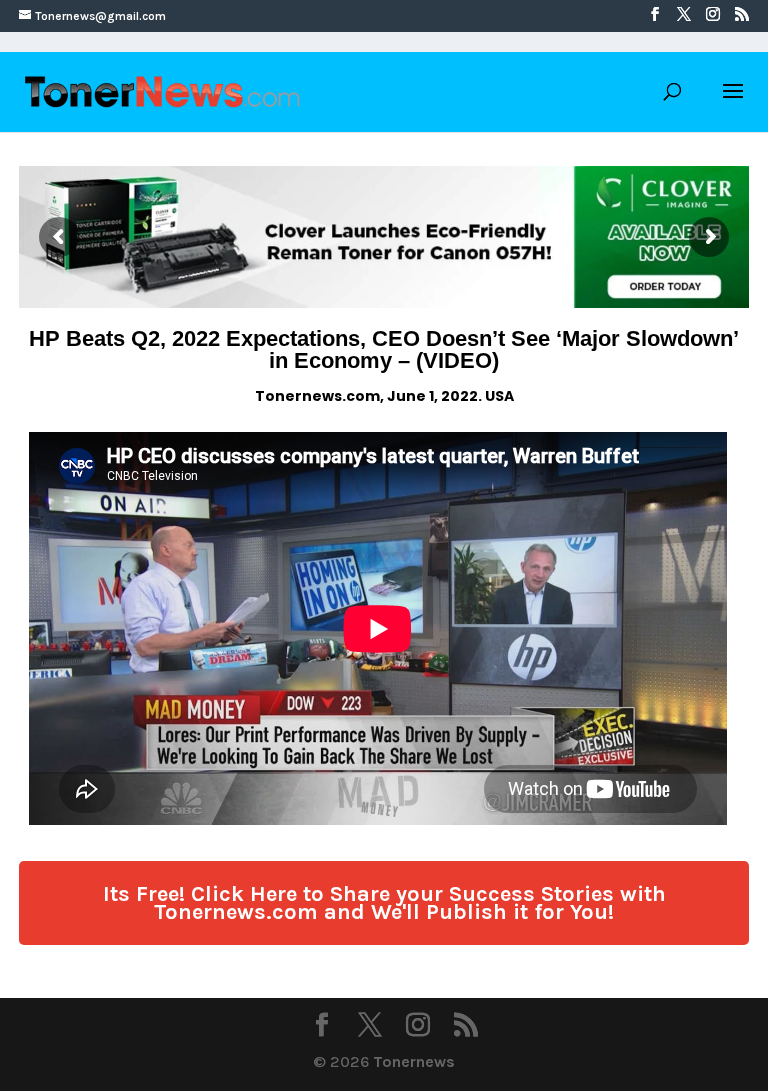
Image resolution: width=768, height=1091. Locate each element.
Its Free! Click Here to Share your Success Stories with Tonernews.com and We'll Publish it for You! (384, 903)
